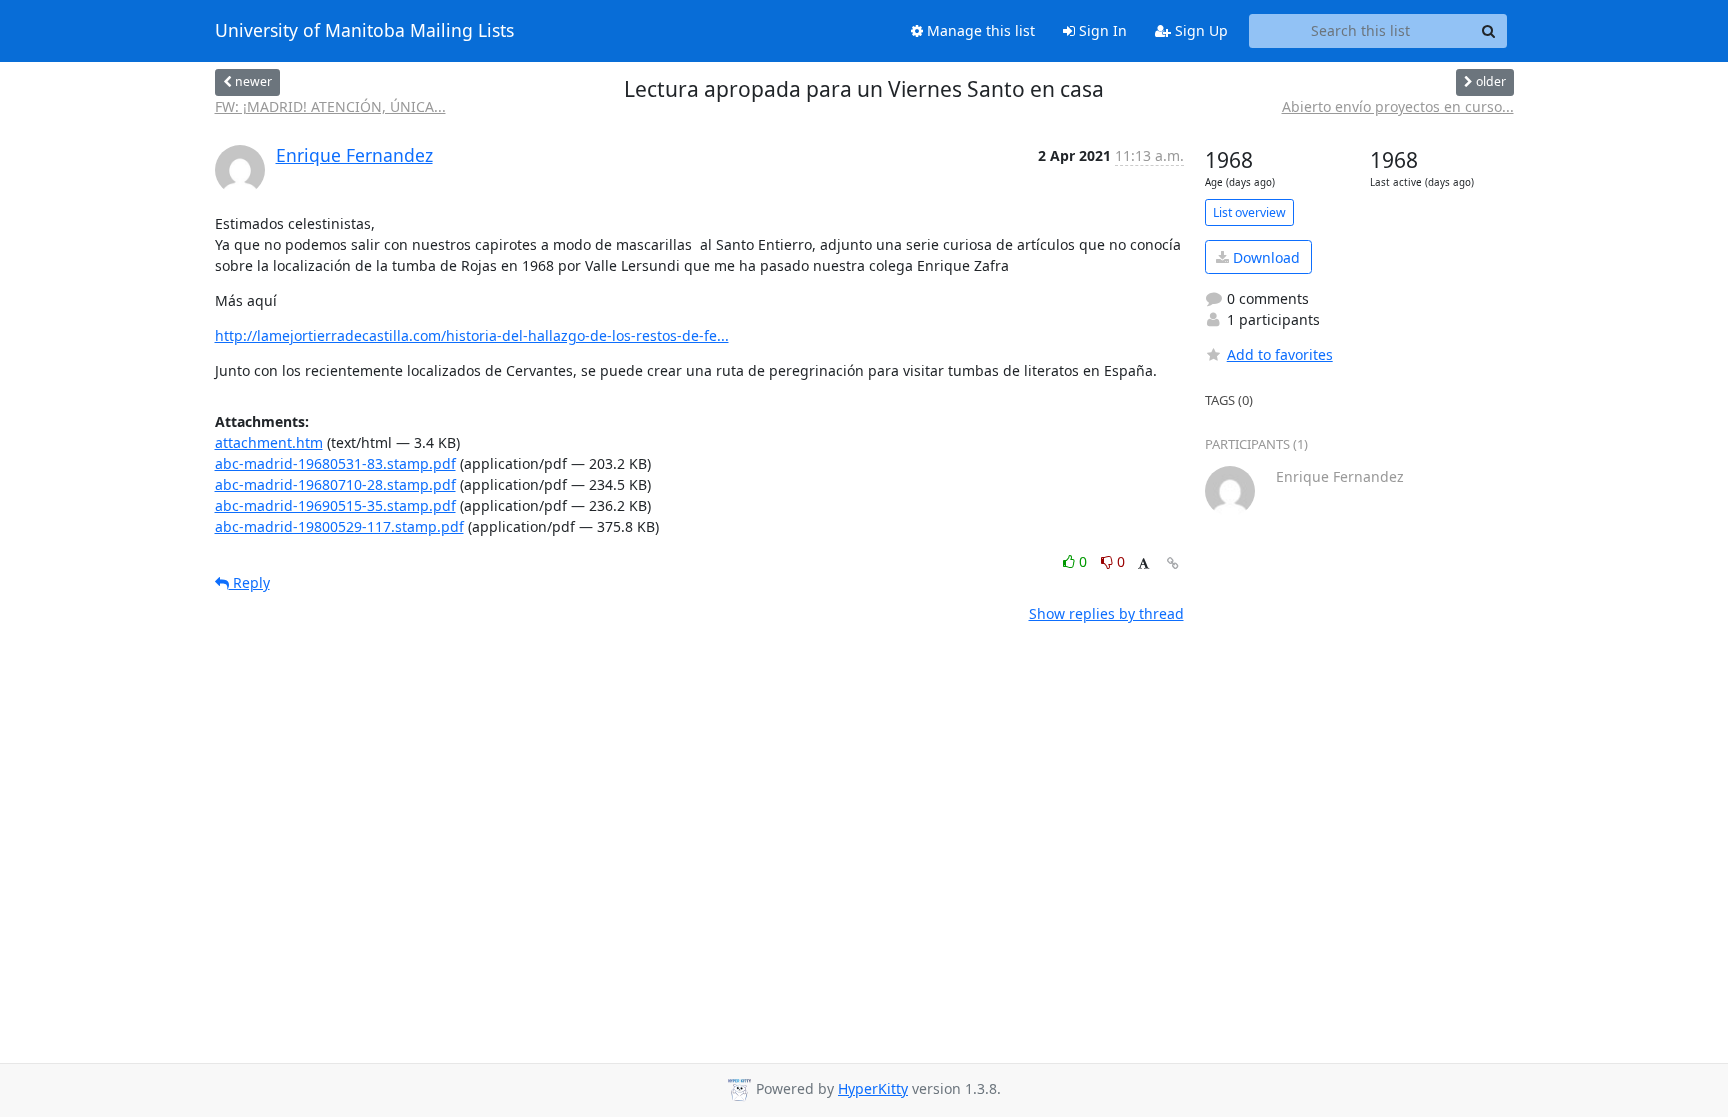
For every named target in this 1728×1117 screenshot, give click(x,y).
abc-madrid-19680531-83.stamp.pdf (335, 463)
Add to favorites (1280, 354)
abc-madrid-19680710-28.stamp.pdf (335, 484)
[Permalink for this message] (1173, 563)
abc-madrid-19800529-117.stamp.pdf (339, 526)
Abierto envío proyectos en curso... (1398, 106)
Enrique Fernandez (354, 155)
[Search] (1489, 31)
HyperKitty (873, 1088)
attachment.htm (269, 442)
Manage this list (979, 30)
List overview (1249, 212)
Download (1264, 257)
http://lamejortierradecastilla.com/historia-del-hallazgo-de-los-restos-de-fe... (472, 335)
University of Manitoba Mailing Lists (364, 31)
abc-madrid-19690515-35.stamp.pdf (335, 505)
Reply (249, 582)
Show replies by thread (1106, 613)
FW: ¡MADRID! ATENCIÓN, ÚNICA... (330, 106)
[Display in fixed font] (1143, 564)
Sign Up (1199, 30)
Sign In (1101, 30)
